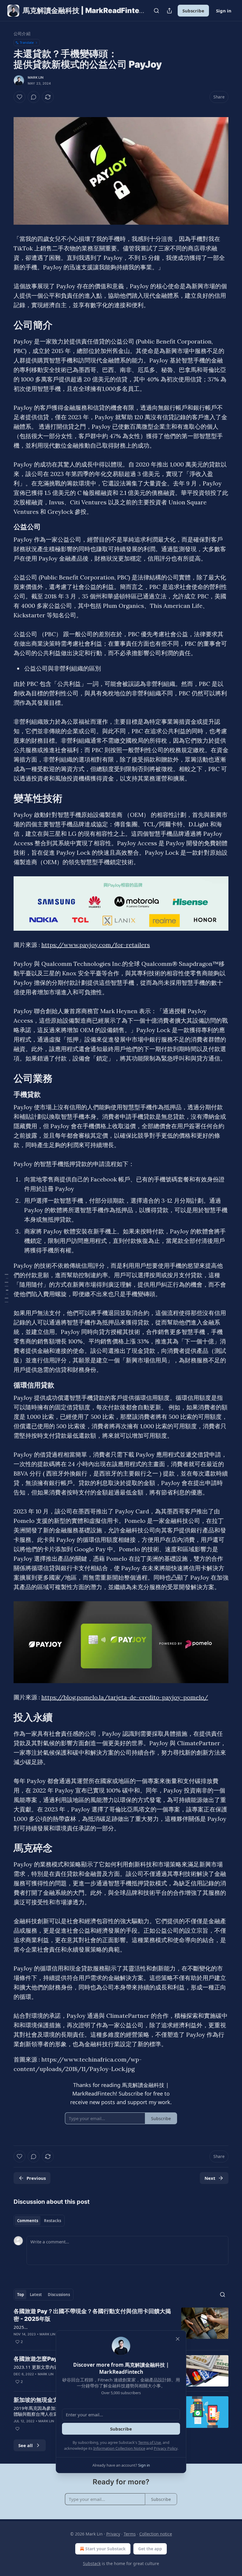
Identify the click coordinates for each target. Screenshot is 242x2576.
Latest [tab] (36, 2295)
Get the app (150, 2549)
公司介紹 (22, 34)
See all (26, 2445)
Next (210, 2178)
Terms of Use (149, 2442)
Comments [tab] (28, 2221)
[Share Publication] (169, 11)
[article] (121, 2326)
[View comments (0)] (34, 97)
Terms (130, 2534)
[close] (178, 2339)
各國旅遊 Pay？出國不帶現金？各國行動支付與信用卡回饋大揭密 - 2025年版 (92, 2315)
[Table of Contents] (6, 1288)
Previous (36, 2178)
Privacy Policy (166, 2448)
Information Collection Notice (119, 2448)
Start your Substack (106, 2549)
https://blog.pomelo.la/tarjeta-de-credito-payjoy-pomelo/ (125, 1697)
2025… (21, 2327)
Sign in (224, 11)
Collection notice (156, 2534)
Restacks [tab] (53, 2221)
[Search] (156, 11)
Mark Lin (36, 77)
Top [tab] (21, 2295)
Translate (27, 42)
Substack (92, 2563)
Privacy (113, 2534)
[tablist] (39, 2221)
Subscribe (193, 11)
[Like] (19, 97)
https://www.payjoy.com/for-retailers (96, 945)
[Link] (5, 325)
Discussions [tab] (59, 2295)
